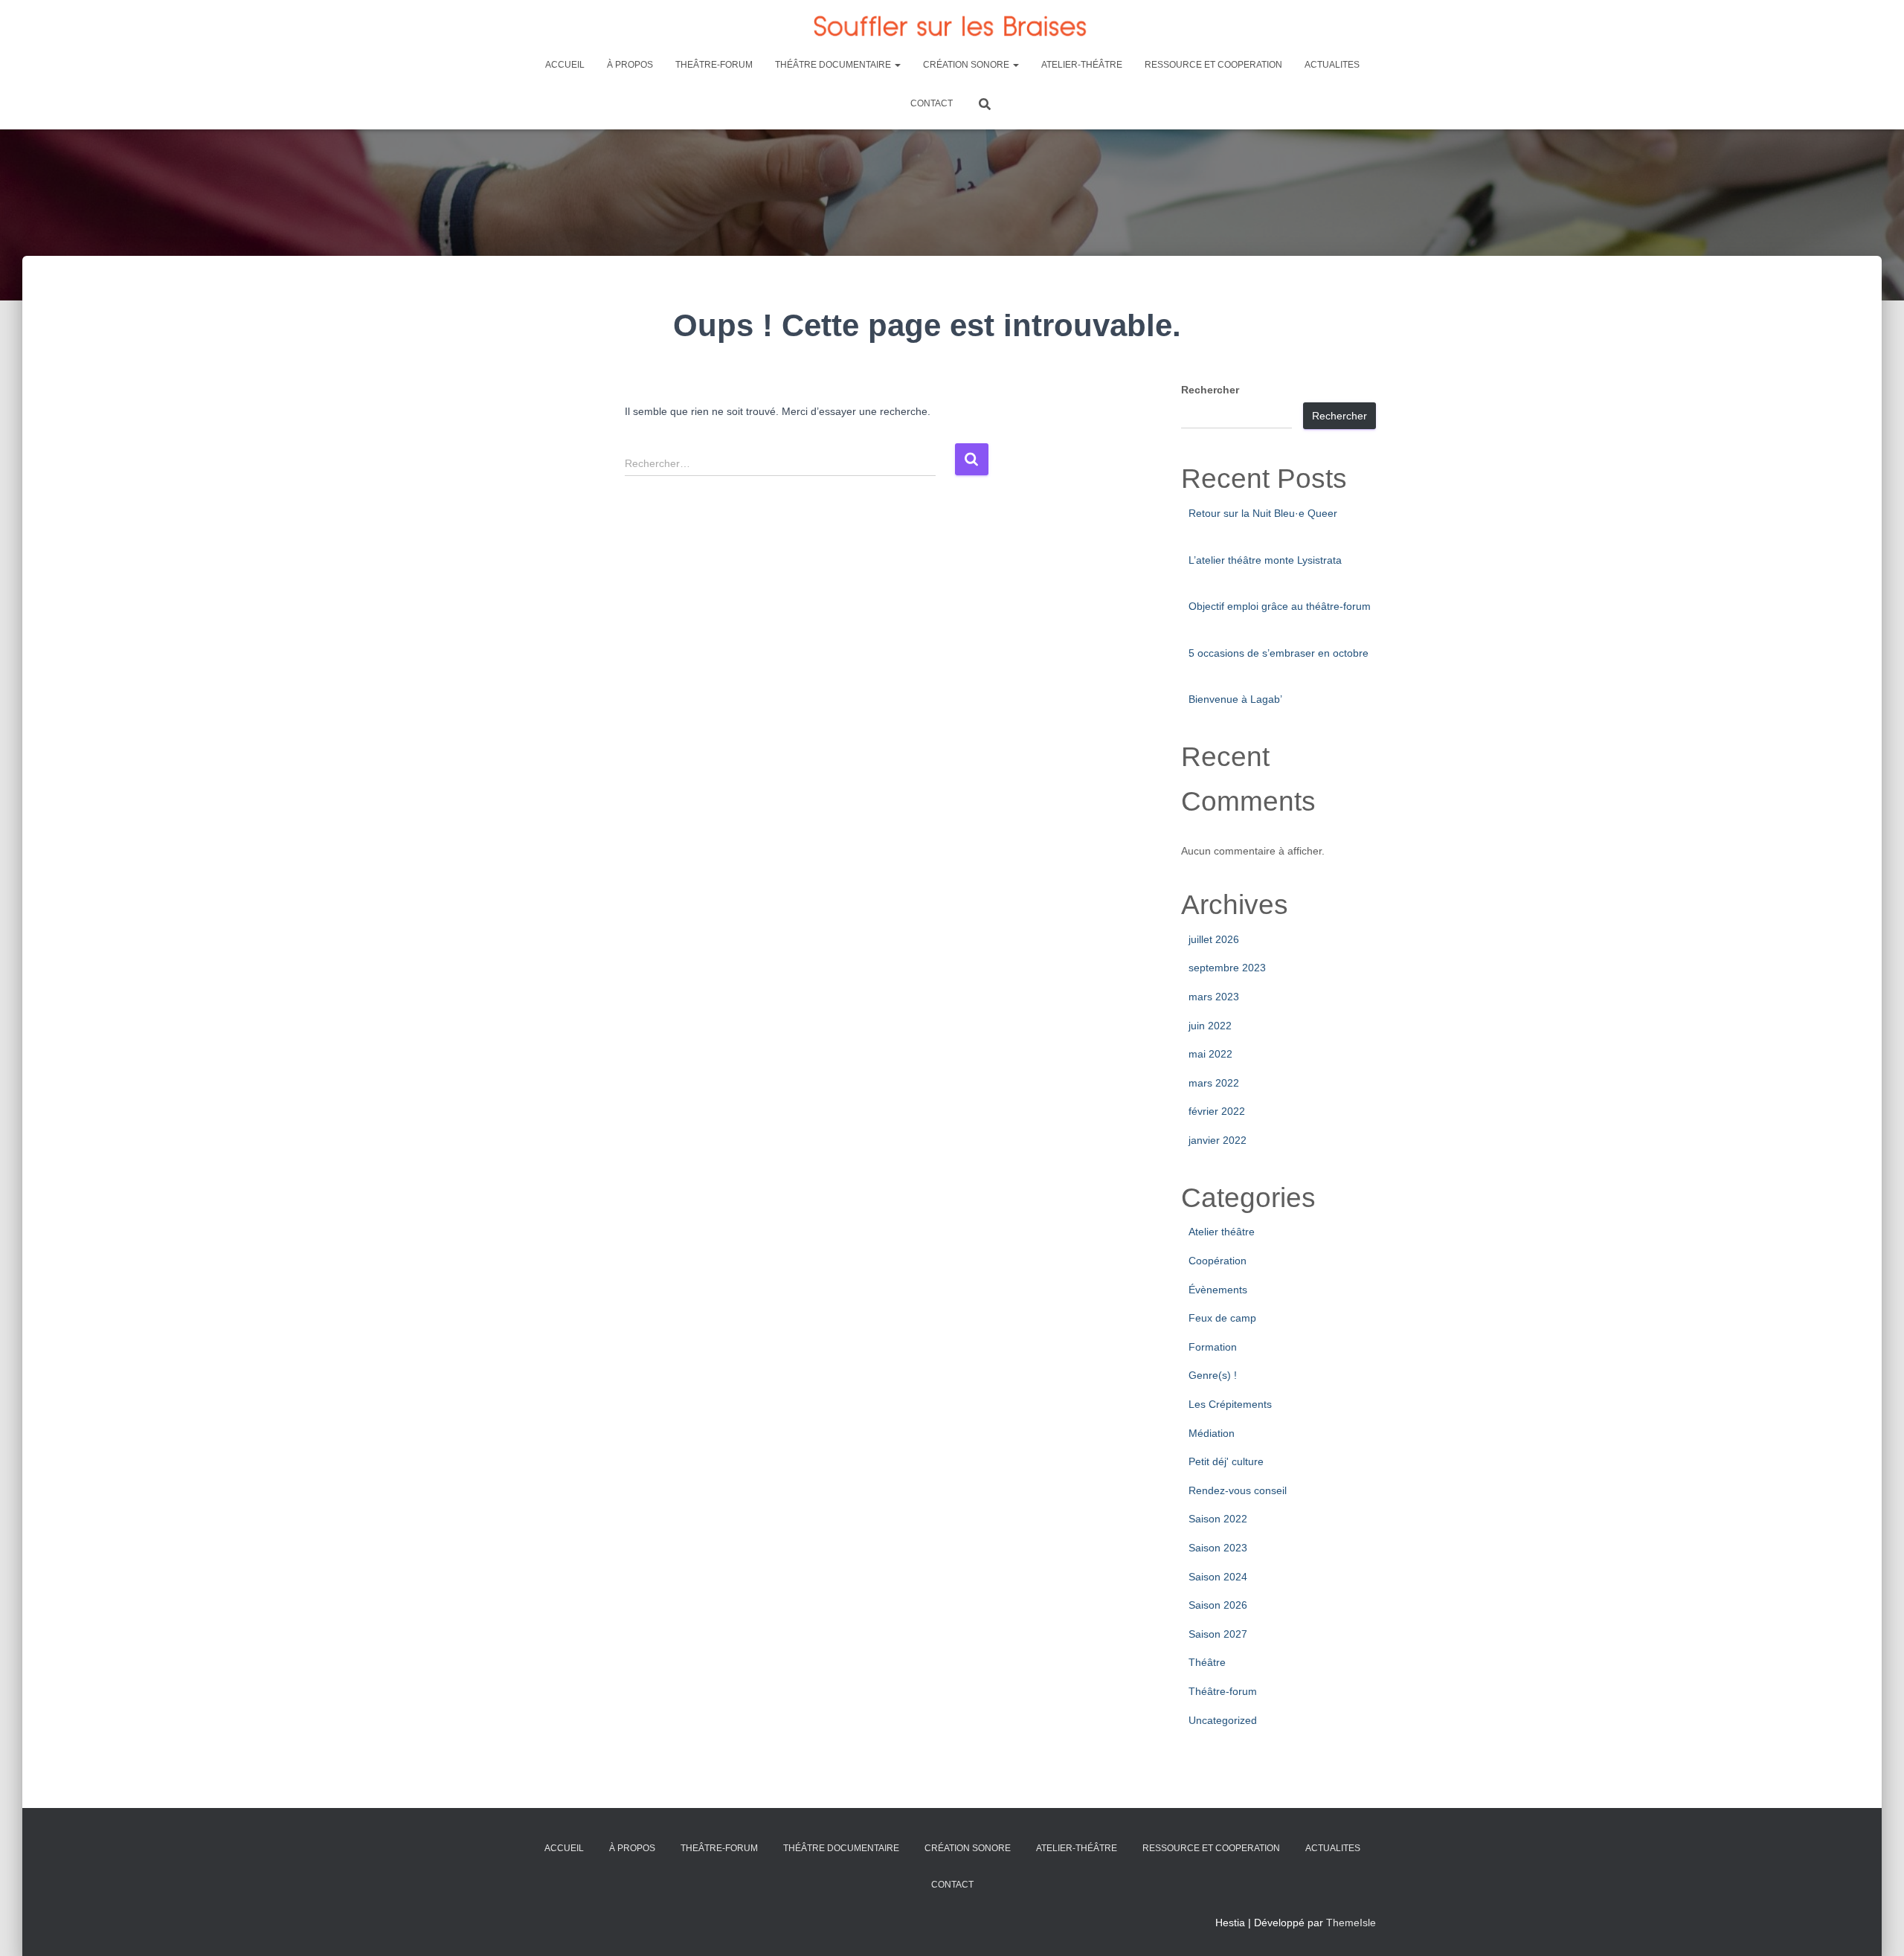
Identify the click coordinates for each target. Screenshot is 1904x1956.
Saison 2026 (1218, 1605)
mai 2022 (1210, 1054)
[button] (897, 65)
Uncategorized (1223, 1720)
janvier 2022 (1218, 1140)
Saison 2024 (1218, 1577)
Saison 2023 (1218, 1548)
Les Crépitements (1230, 1404)
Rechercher (1210, 390)
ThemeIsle (1351, 1923)
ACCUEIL (565, 65)
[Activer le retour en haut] (1875, 1926)
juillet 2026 (1214, 939)
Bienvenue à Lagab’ (1235, 699)
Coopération (1218, 1261)
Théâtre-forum (1223, 1691)
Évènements (1218, 1290)
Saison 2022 (1218, 1519)
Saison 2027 (1218, 1634)
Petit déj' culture (1226, 1461)
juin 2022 (1210, 1026)
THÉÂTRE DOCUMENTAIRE (834, 65)
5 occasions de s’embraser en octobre (1279, 653)
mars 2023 (1214, 997)
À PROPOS (630, 65)
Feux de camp (1222, 1318)
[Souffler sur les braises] (952, 26)
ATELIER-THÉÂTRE (1082, 65)
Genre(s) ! (1213, 1375)
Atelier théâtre (1222, 1232)
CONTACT (932, 103)
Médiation (1212, 1433)
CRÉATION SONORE (967, 65)
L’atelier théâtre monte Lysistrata (1265, 560)
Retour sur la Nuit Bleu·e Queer (1263, 513)
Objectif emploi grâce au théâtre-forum (1280, 606)
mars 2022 (1214, 1083)
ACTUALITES (1332, 65)
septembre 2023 (1227, 968)
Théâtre (1207, 1662)
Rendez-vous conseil (1238, 1490)
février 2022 (1217, 1111)
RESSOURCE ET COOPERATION (1213, 65)
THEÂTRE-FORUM (714, 65)
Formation (1213, 1347)
